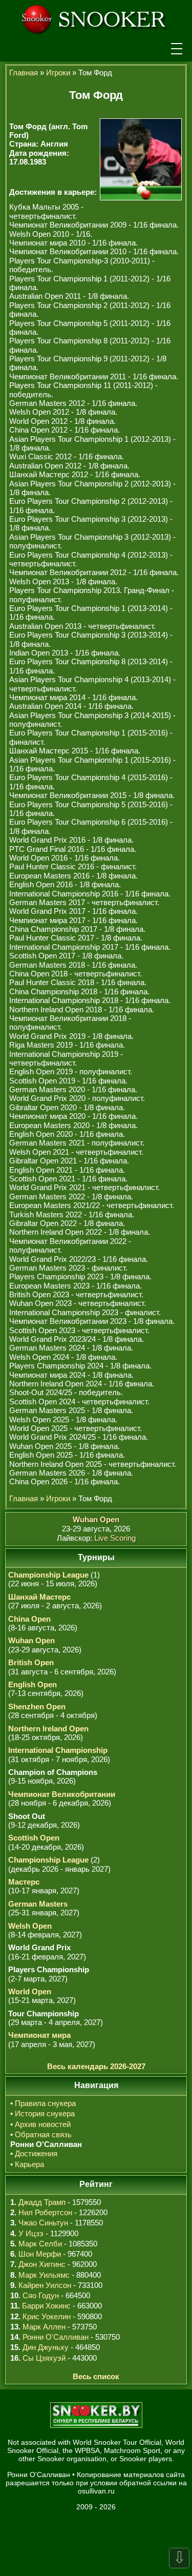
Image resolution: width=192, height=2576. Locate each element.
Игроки (58, 73)
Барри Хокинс (46, 2306)
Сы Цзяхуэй (44, 2358)
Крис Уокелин (47, 2316)
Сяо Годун (41, 2295)
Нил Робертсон (45, 2212)
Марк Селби (40, 2244)
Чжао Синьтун (43, 2223)
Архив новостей (43, 2124)
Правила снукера (45, 2103)
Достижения (36, 2153)
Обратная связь (43, 2134)
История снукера (45, 2113)
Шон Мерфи (40, 2254)
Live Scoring (115, 1538)
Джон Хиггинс (42, 2264)
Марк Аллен (44, 2327)
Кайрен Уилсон (45, 2285)
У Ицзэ (31, 2233)
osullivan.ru (96, 2491)
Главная (24, 73)
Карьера (29, 2164)
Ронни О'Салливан (56, 2337)
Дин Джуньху (46, 2347)
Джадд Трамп (42, 2202)
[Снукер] (96, 18)
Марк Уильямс (44, 2275)
